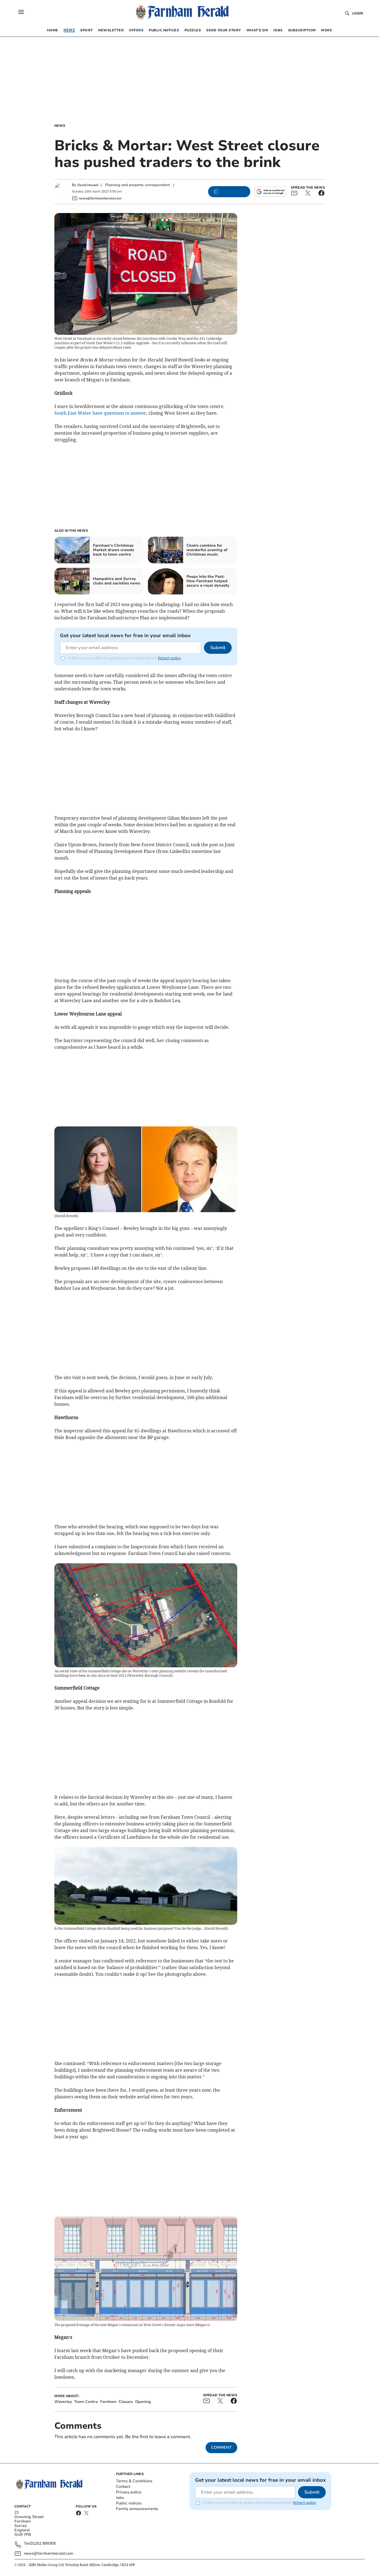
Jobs (120, 2498)
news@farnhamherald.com (49, 2553)
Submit (218, 648)
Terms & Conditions (134, 2481)
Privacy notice (169, 658)
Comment (221, 2447)
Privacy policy (129, 2492)
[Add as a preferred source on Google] (271, 192)
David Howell (88, 185)
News (60, 126)
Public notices (129, 2503)
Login (357, 13)
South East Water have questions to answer (100, 413)
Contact (123, 2487)
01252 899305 (43, 2544)
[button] (21, 12)
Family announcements (137, 2509)
